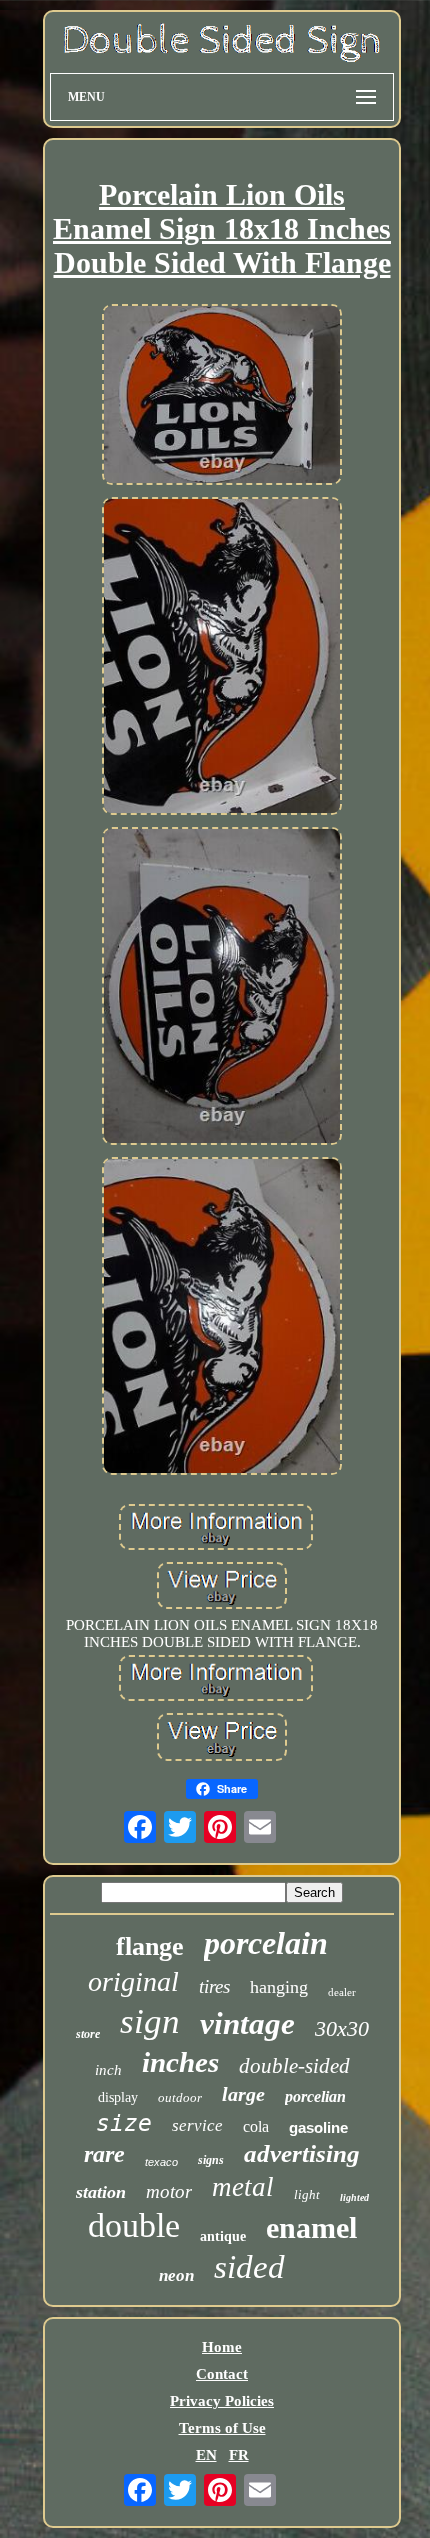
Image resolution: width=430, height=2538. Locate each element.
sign (150, 2021)
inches (180, 2062)
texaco (161, 2162)
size (124, 2123)
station (101, 2192)
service (197, 2125)
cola (256, 2126)
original (133, 1981)
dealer (342, 1992)
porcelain (266, 1943)
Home (222, 2347)
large (243, 2094)
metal (243, 2187)
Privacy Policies (222, 2401)
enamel (311, 2227)
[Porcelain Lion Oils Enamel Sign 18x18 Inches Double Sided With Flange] (222, 396)
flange (150, 1946)
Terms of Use (222, 2428)
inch (108, 2070)
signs (211, 2160)
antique (223, 2236)
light (307, 2194)
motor (169, 2191)
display (118, 2097)
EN (206, 2455)
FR (239, 2455)
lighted (354, 2197)
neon (176, 2275)
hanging (279, 1987)
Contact (222, 2374)
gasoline (318, 2127)
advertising (302, 2153)
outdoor (180, 2097)
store (88, 2034)
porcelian (315, 2096)
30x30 (342, 2028)
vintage (247, 2023)
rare (104, 2154)
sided (249, 2267)
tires (214, 1986)
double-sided (294, 2066)
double (134, 2225)
